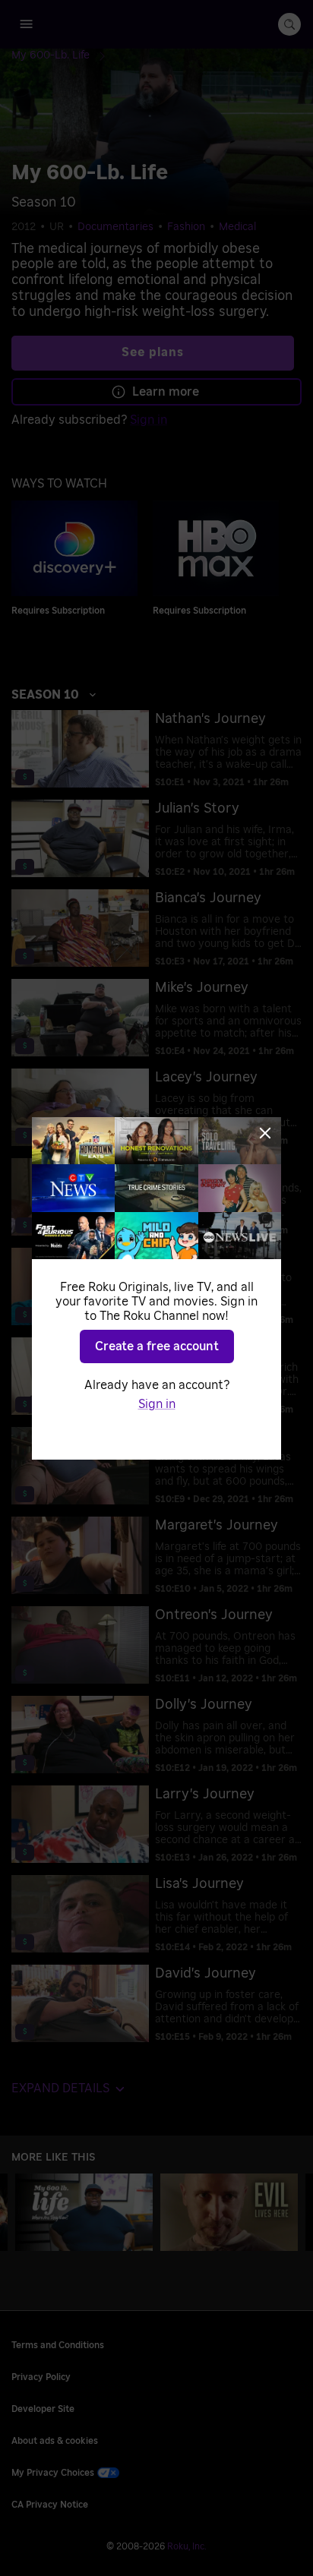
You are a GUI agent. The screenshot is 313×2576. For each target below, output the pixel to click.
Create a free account (157, 1346)
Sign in (157, 1404)
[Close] (265, 1133)
